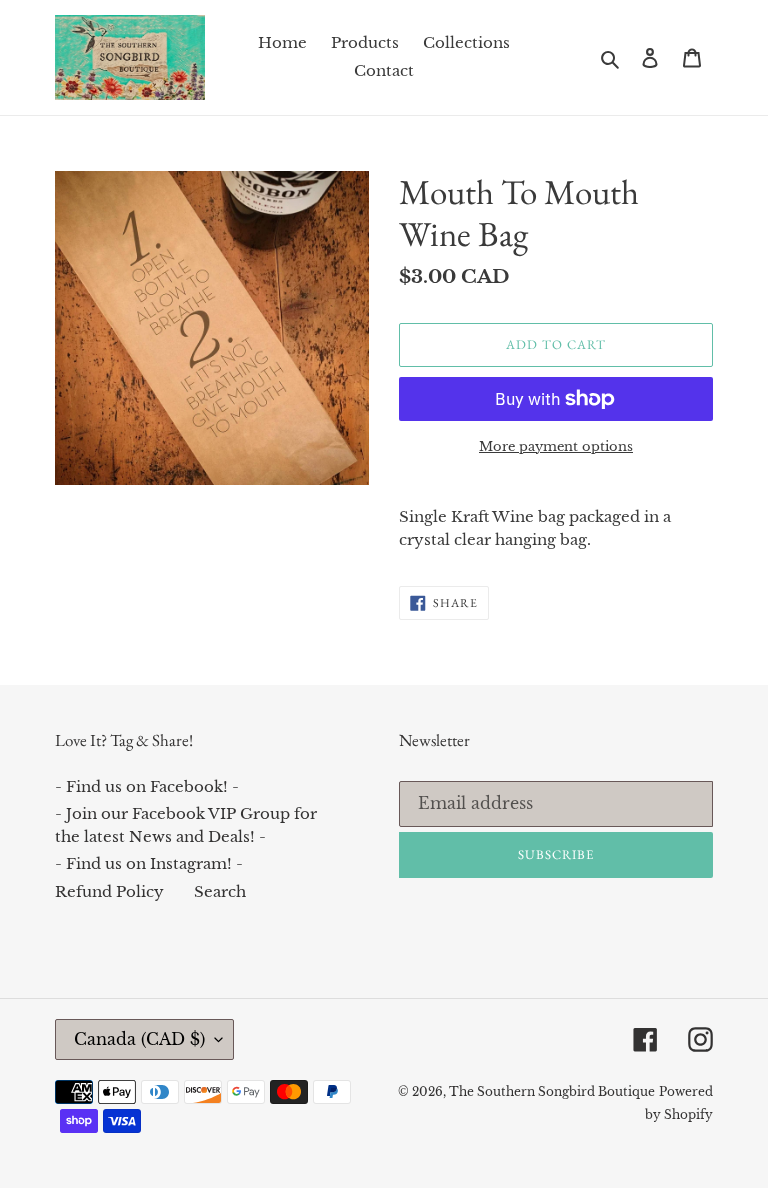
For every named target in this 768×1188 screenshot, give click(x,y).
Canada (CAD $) (139, 1039)
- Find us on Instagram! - (149, 863)
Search (220, 891)
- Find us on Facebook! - (147, 786)
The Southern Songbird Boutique (552, 1091)
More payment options (556, 446)
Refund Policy (109, 891)
